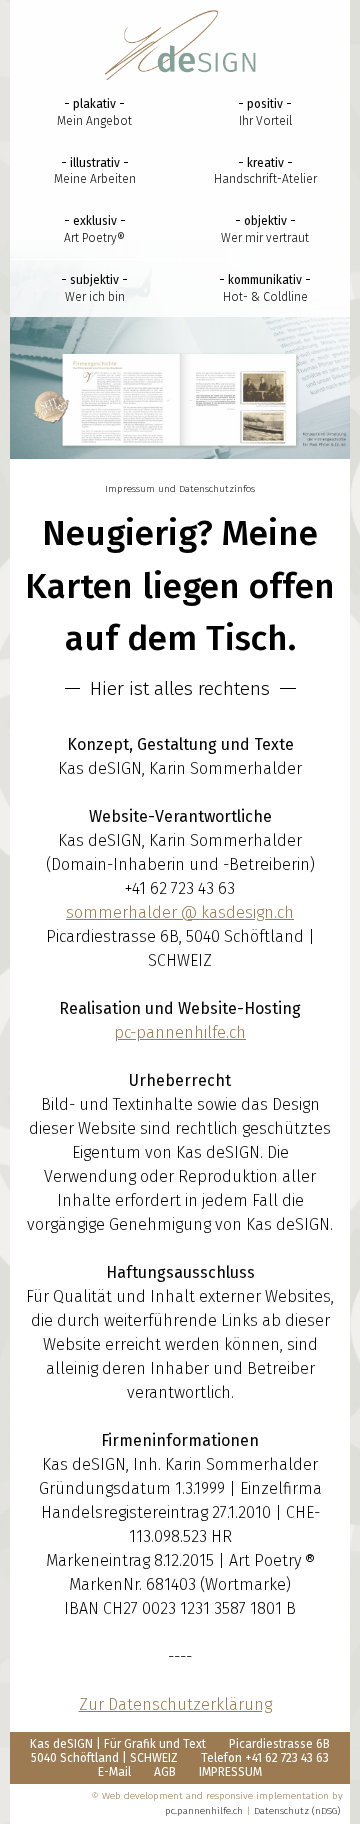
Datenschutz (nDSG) (297, 1811)
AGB (165, 1772)
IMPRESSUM (230, 1772)
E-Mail (114, 1772)
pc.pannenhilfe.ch (204, 1811)
